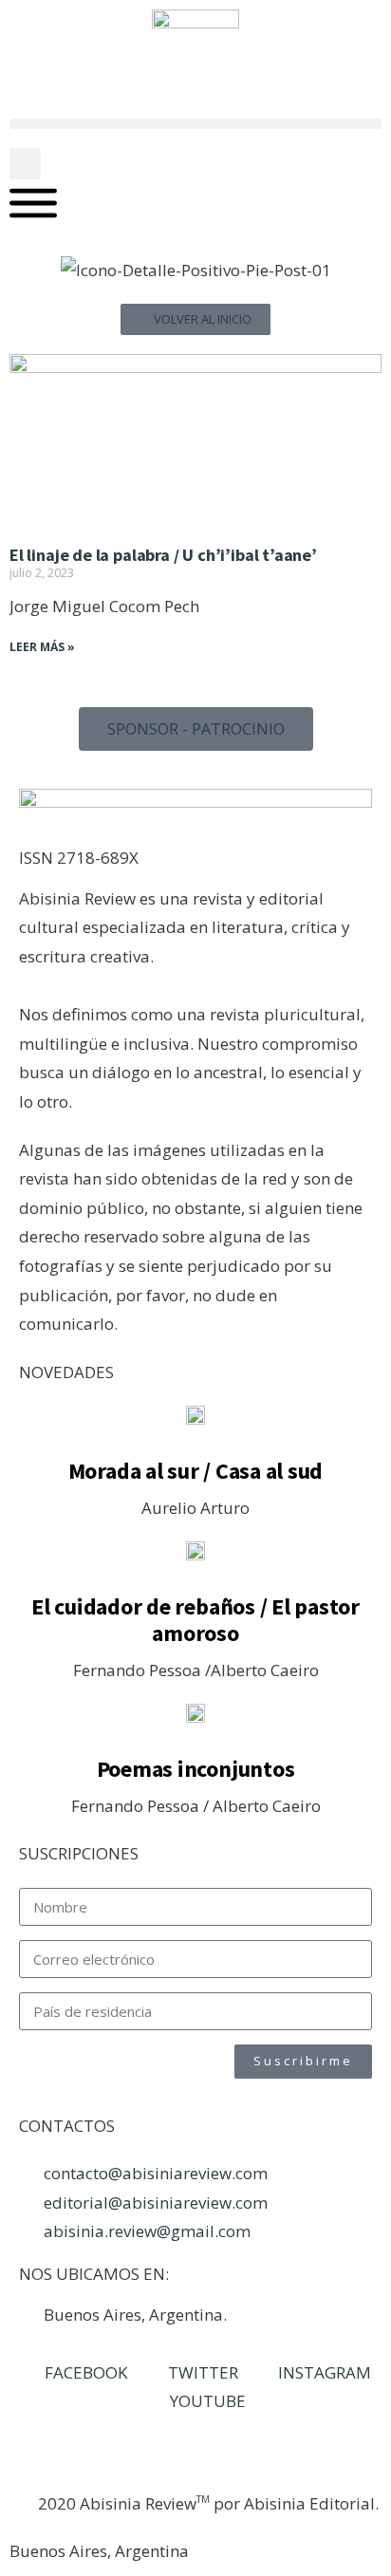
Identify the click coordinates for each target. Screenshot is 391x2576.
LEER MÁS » (42, 647)
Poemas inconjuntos (196, 1769)
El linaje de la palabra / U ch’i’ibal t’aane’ (163, 555)
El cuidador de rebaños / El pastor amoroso (195, 1620)
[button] (195, 124)
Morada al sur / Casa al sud (196, 1471)
